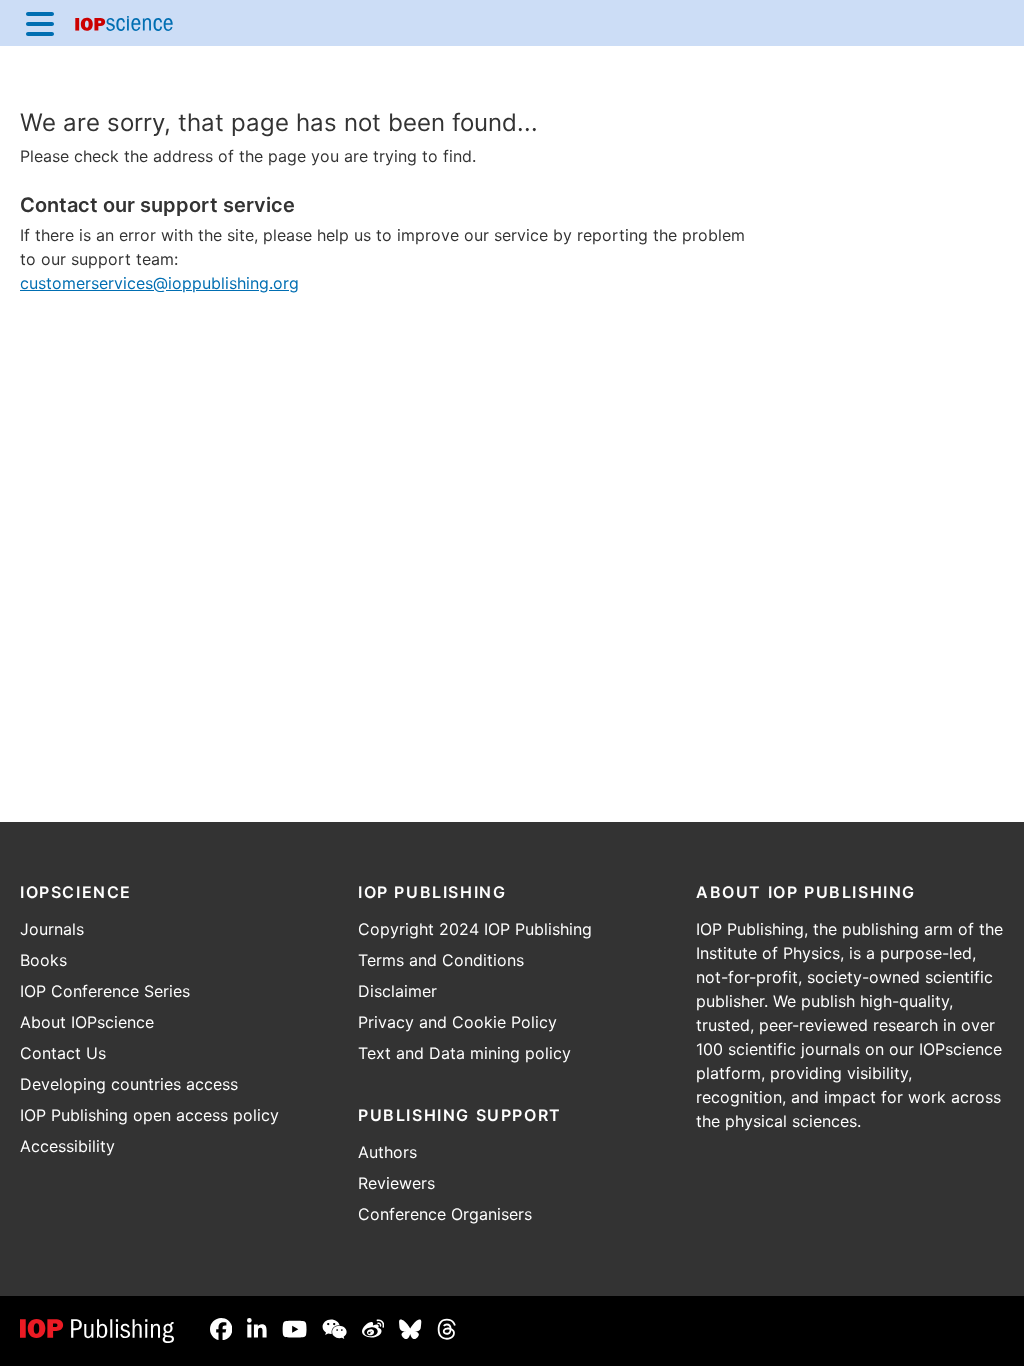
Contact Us (63, 1053)
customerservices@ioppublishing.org (159, 283)
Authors (387, 1152)
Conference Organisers (445, 1214)
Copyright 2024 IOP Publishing (475, 929)
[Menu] (40, 23)
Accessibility (67, 1146)
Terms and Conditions (441, 960)
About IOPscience (87, 1022)
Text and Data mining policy (464, 1053)
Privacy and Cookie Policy (457, 1022)
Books (43, 960)
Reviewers (396, 1183)
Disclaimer (397, 991)
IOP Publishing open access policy (149, 1115)
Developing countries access (129, 1084)
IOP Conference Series (105, 991)
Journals (52, 929)
